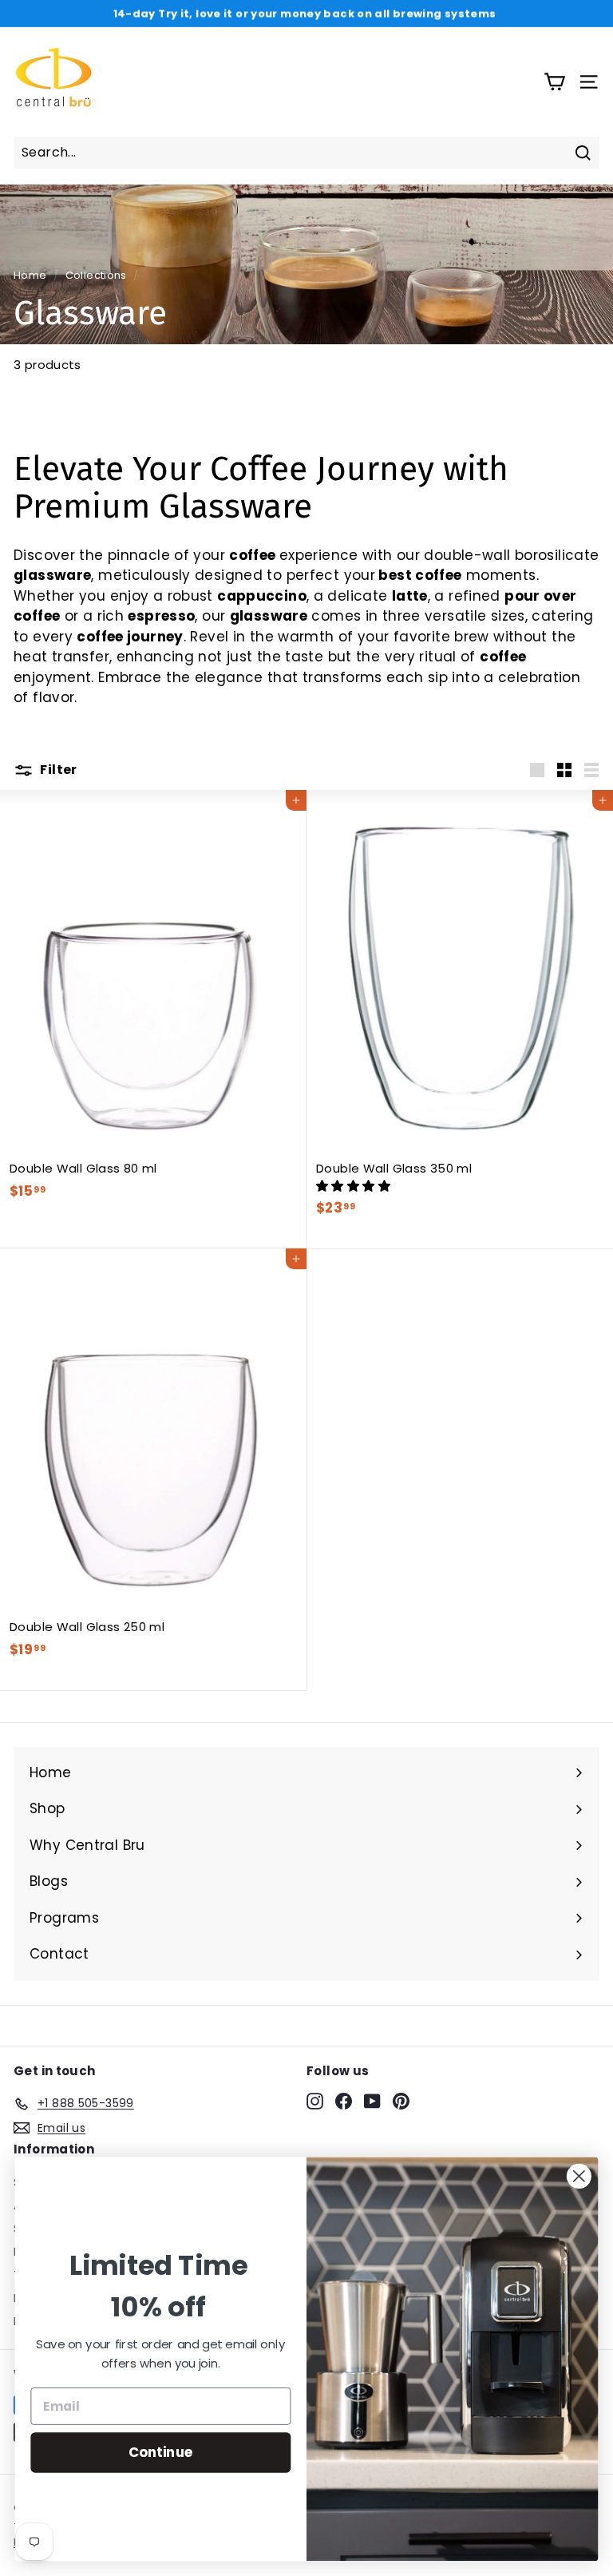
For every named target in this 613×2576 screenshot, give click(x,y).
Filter (57, 770)
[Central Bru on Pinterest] (401, 2101)
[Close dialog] (579, 2176)
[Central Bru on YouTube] (372, 2101)
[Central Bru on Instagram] (315, 2101)
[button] (355, 1186)
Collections (96, 275)
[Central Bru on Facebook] (344, 2101)
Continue (161, 2452)
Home (30, 275)
